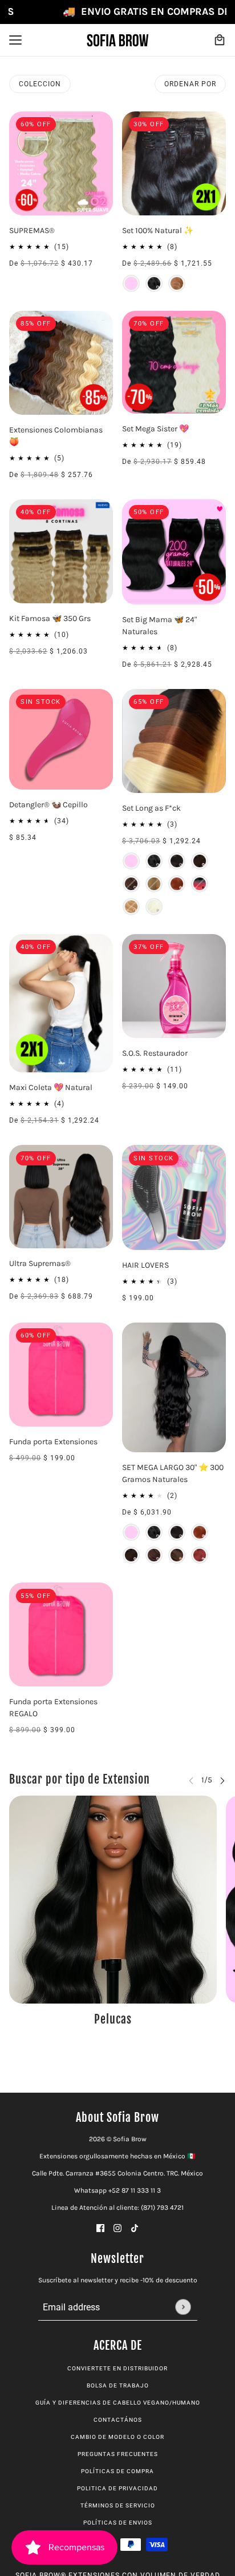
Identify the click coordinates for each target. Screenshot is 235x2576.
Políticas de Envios (118, 2523)
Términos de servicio (118, 2505)
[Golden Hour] (177, 283)
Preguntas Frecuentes (118, 2454)
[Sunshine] (154, 884)
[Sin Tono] (131, 283)
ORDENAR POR (190, 84)
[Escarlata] (177, 884)
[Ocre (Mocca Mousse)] (177, 1555)
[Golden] (154, 907)
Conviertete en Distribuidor (117, 2368)
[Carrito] (220, 40)
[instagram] (117, 2228)
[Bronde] (131, 884)
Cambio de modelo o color (117, 2437)
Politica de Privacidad (117, 2488)
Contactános (118, 2420)
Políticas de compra (117, 2471)
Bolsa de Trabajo (118, 2385)
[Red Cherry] (200, 884)
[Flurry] (200, 1555)
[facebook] (100, 2228)
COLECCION (40, 84)
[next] (222, 1780)
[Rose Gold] (131, 907)
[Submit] (183, 2307)
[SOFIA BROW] (117, 40)
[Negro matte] (154, 283)
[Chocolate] (200, 861)
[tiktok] (135, 2228)
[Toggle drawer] (15, 40)
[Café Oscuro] (177, 861)
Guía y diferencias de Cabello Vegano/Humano (118, 2403)
